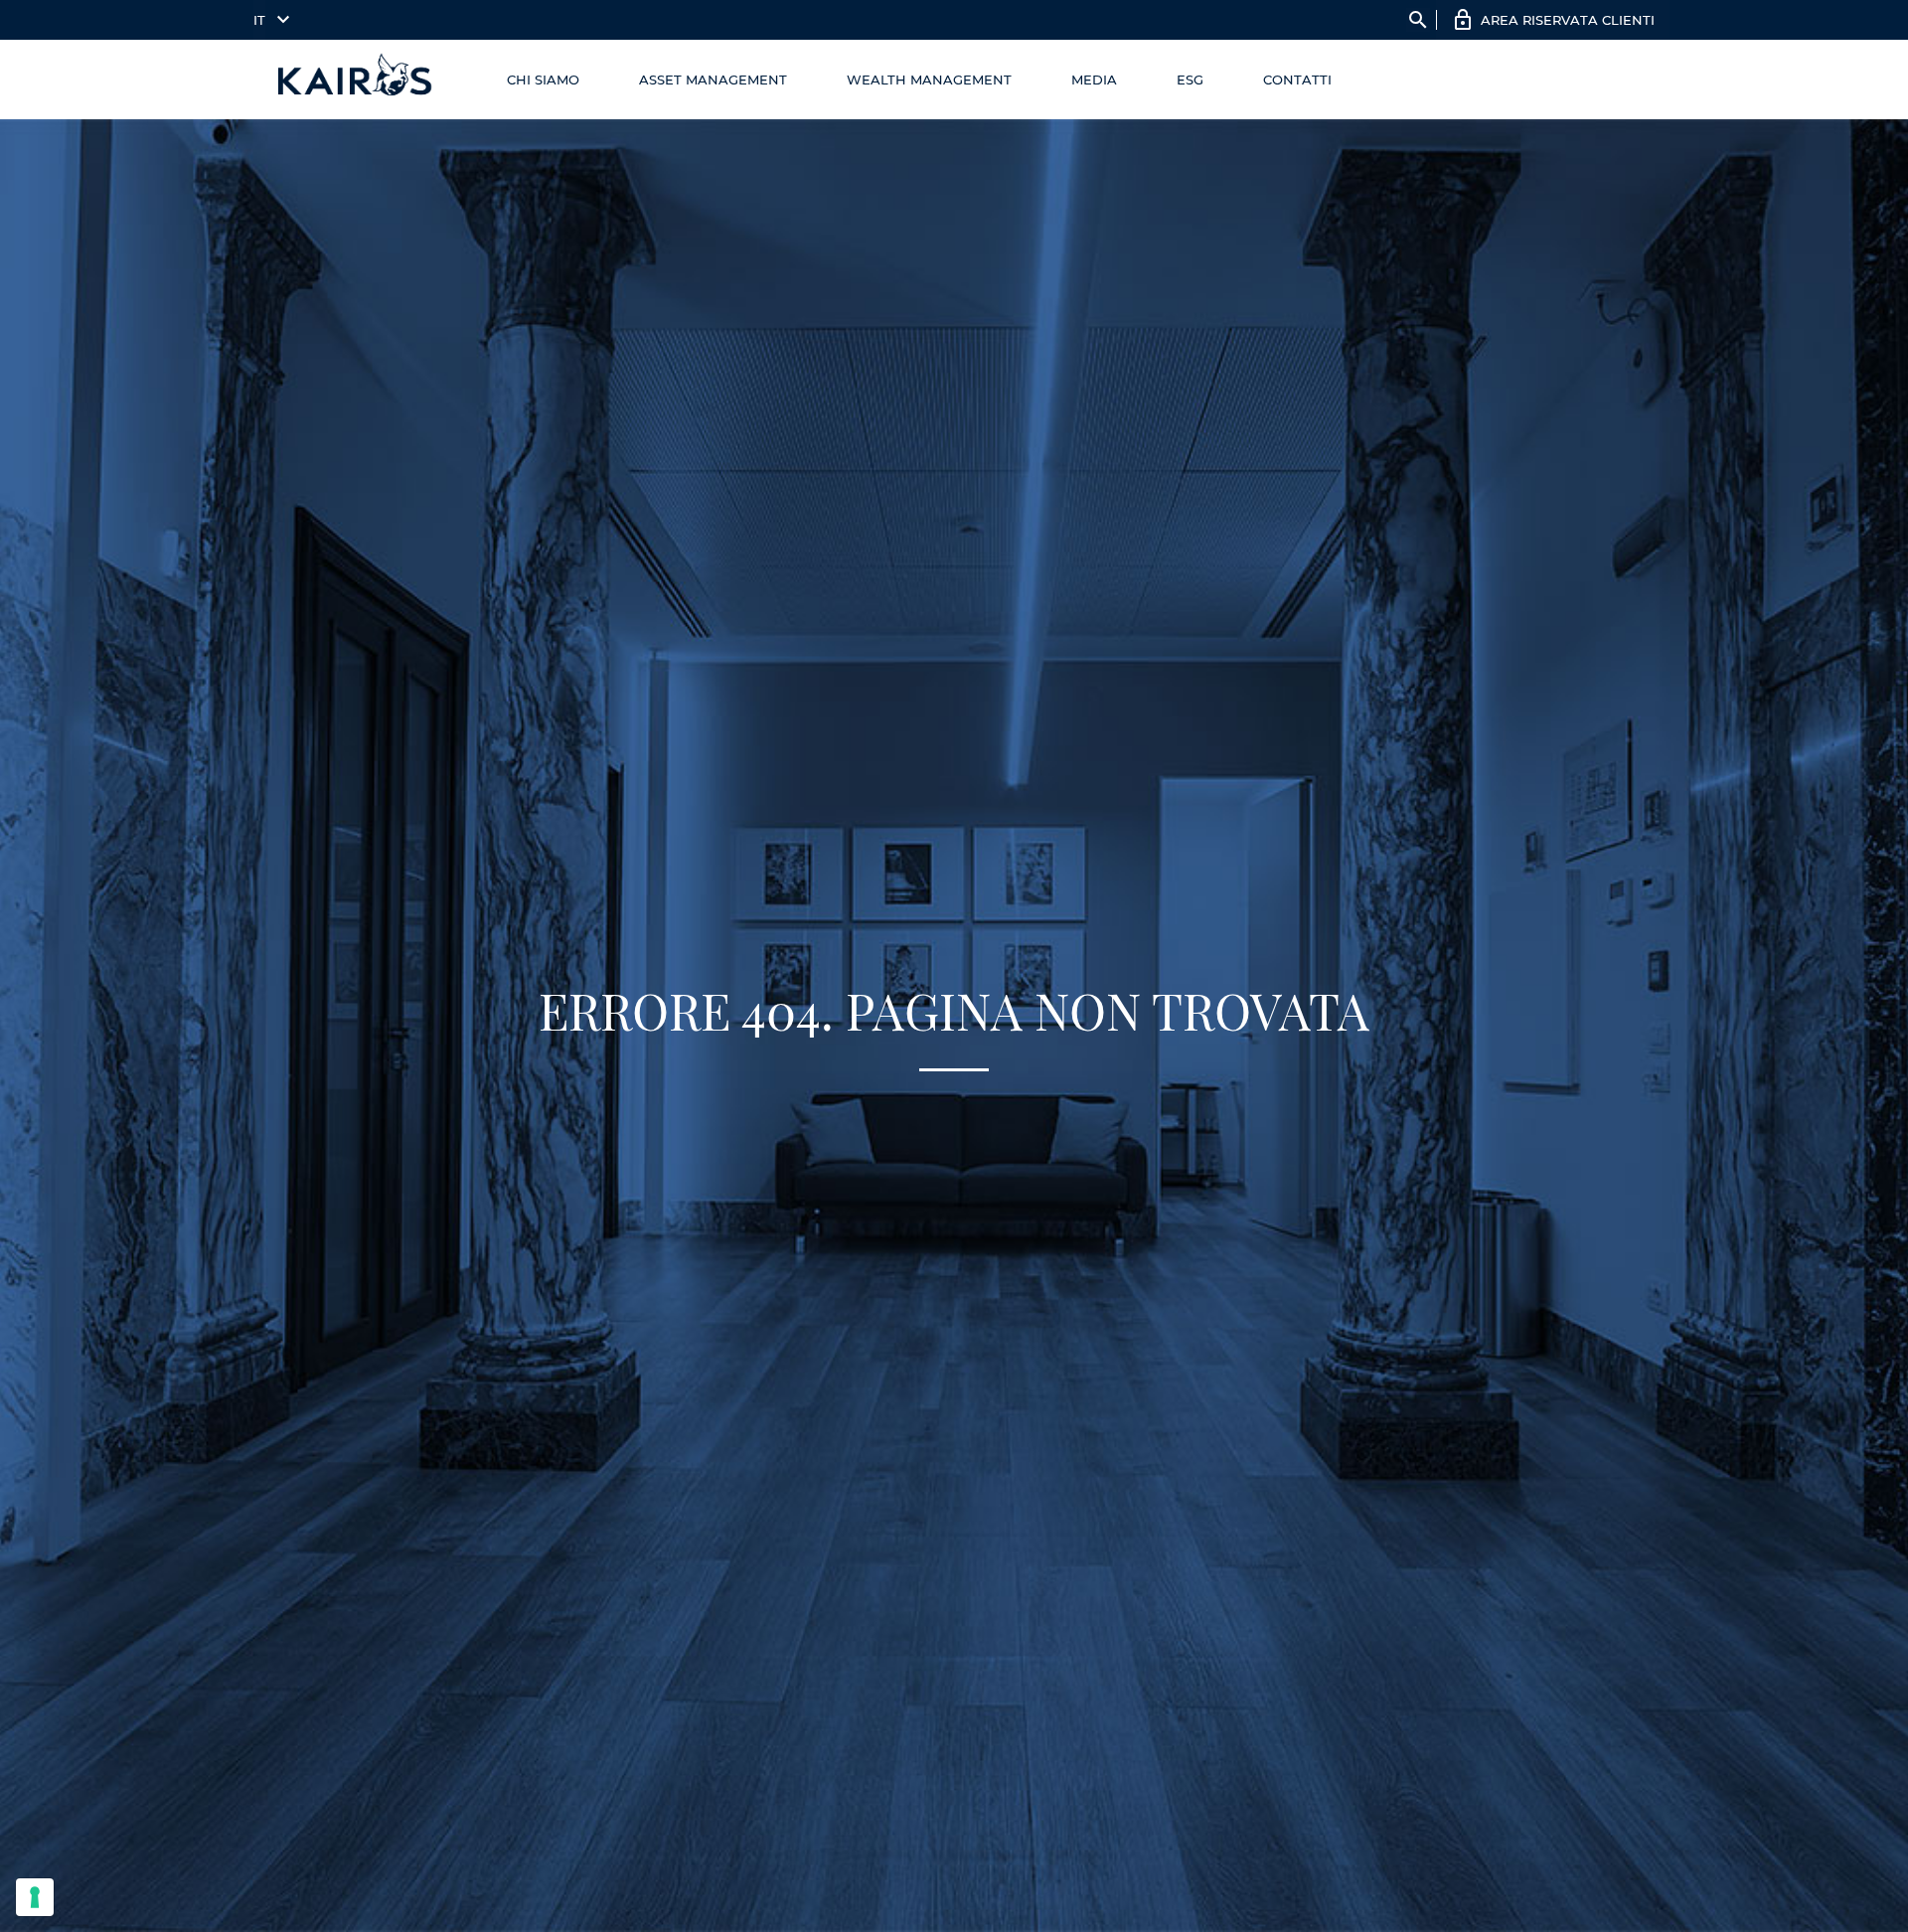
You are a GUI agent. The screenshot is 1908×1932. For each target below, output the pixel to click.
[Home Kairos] (356, 80)
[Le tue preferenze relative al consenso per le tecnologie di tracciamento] (35, 1897)
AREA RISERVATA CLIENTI (1568, 20)
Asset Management (713, 80)
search (1418, 20)
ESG (1190, 80)
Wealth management (929, 80)
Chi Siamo (543, 80)
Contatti (1297, 80)
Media (1094, 80)
